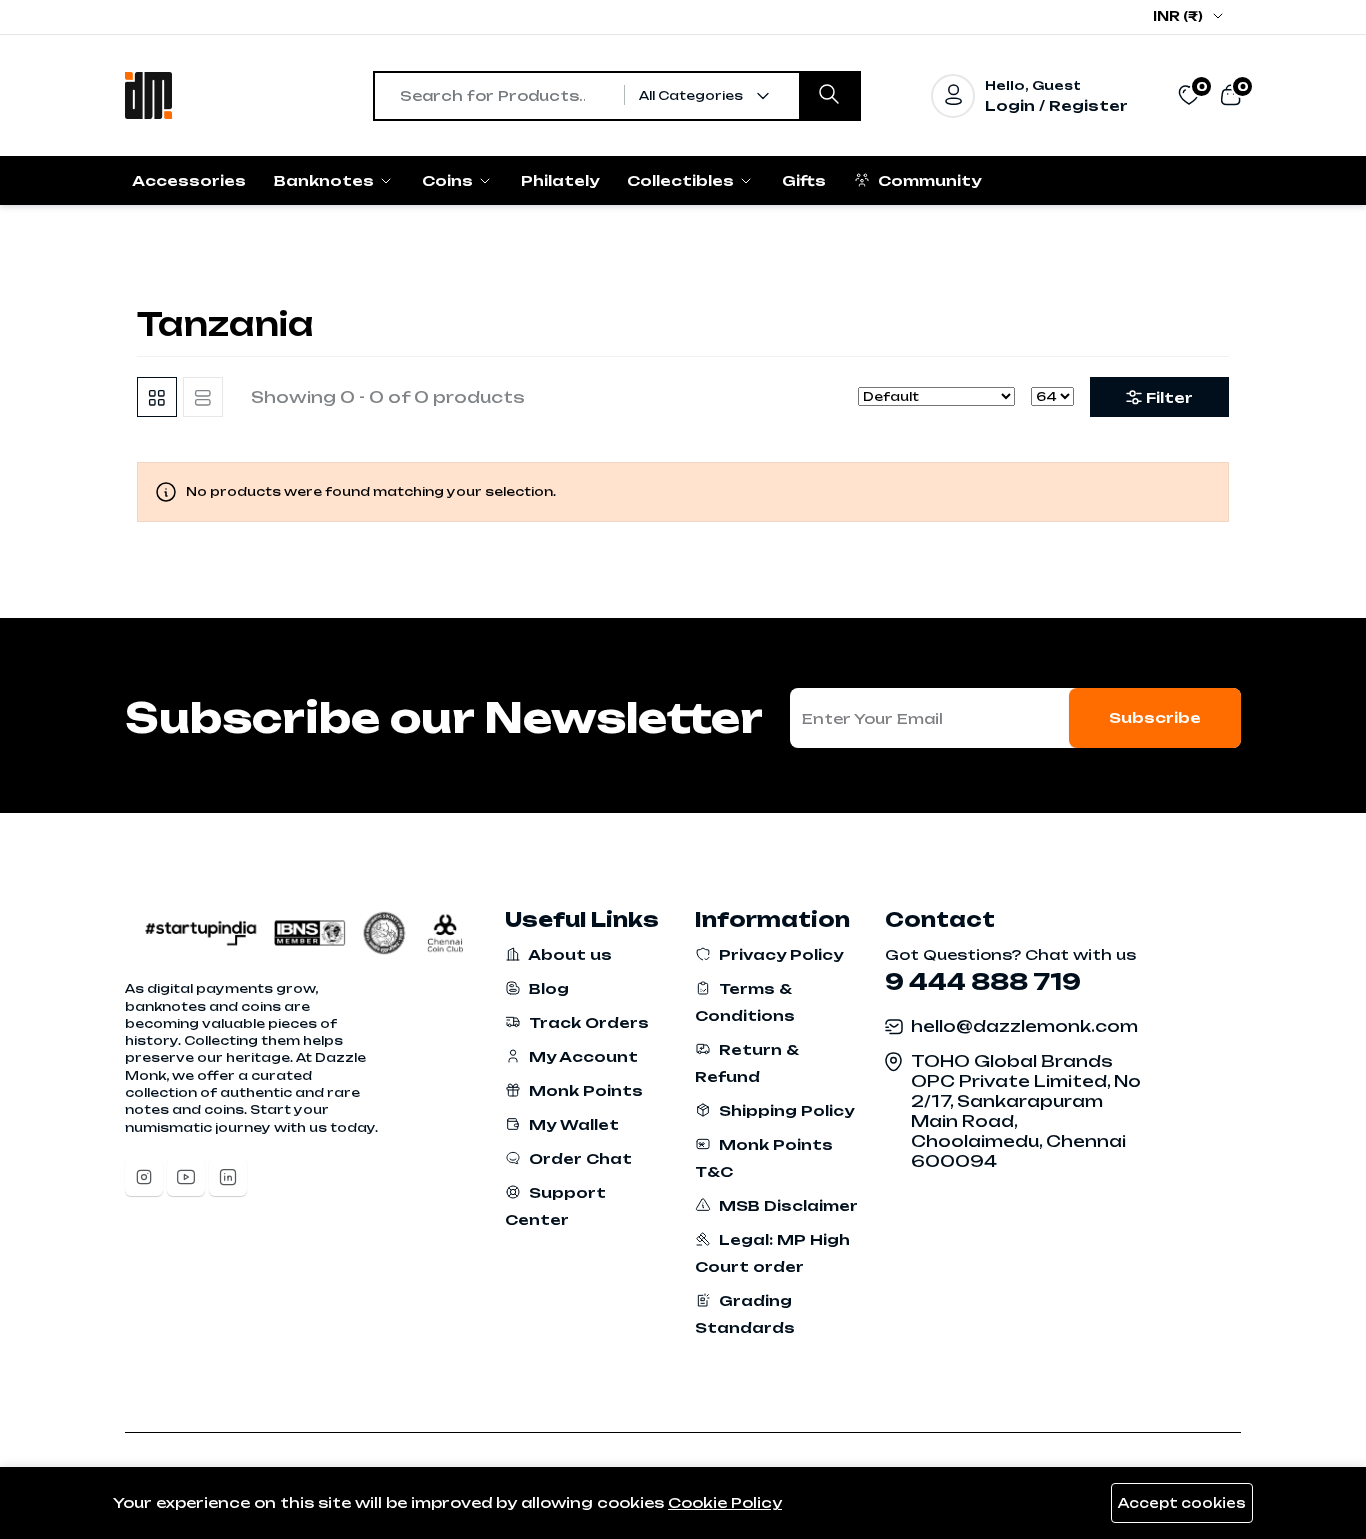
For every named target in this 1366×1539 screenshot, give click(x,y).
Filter (1169, 397)
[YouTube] (186, 1177)
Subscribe (1155, 717)
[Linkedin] (228, 1177)
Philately (560, 180)
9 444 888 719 (983, 981)
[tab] (157, 397)
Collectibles (682, 180)
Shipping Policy (784, 1110)
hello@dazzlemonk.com (1024, 1026)
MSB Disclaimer (786, 1205)
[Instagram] (144, 1177)
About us (568, 954)
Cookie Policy (725, 1502)
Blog (547, 988)
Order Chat (578, 1158)
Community (927, 180)
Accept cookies (1182, 1503)
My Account (581, 1056)
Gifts (804, 180)
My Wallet (572, 1124)
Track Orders (587, 1022)
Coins (449, 180)
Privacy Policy (779, 954)
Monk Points (584, 1090)
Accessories (189, 180)
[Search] (829, 96)
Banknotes (326, 180)
